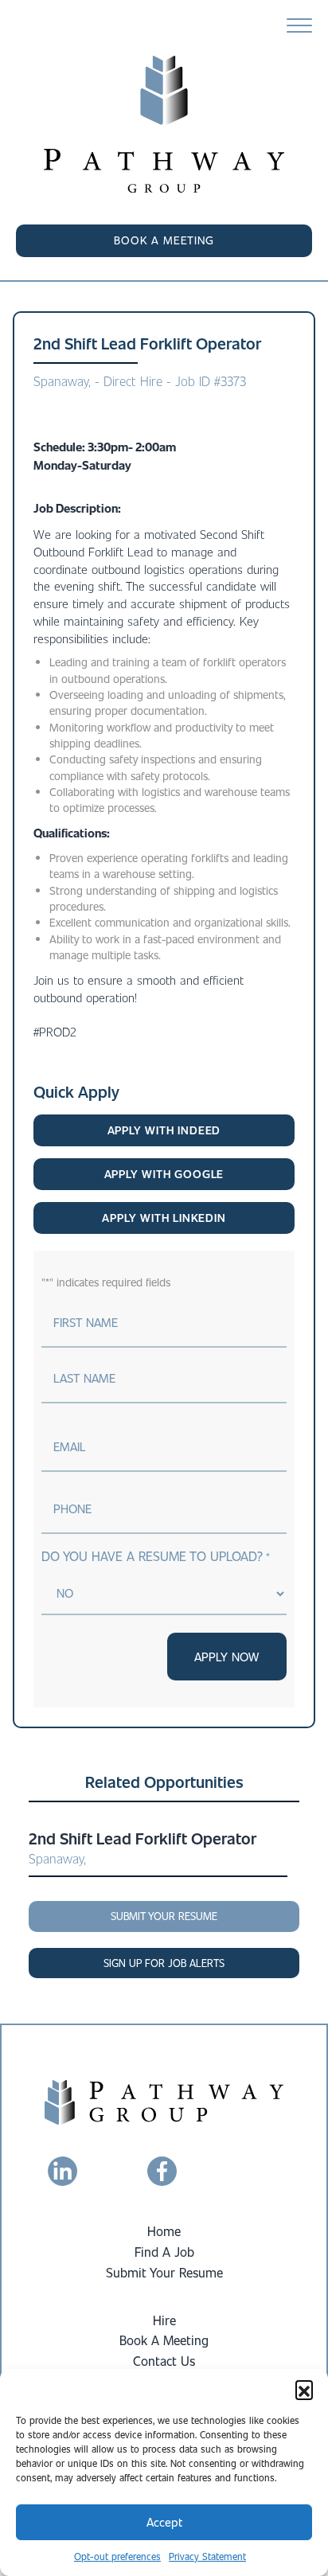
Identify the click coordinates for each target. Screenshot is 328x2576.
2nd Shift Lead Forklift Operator (143, 1838)
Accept (164, 2522)
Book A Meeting (164, 2340)
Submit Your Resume (164, 2272)
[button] (304, 2389)
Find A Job (164, 2252)
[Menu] (299, 26)
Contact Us (164, 2361)
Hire (164, 2320)
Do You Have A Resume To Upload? (155, 1556)
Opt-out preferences (117, 2556)
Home (164, 2231)
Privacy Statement (207, 2556)
